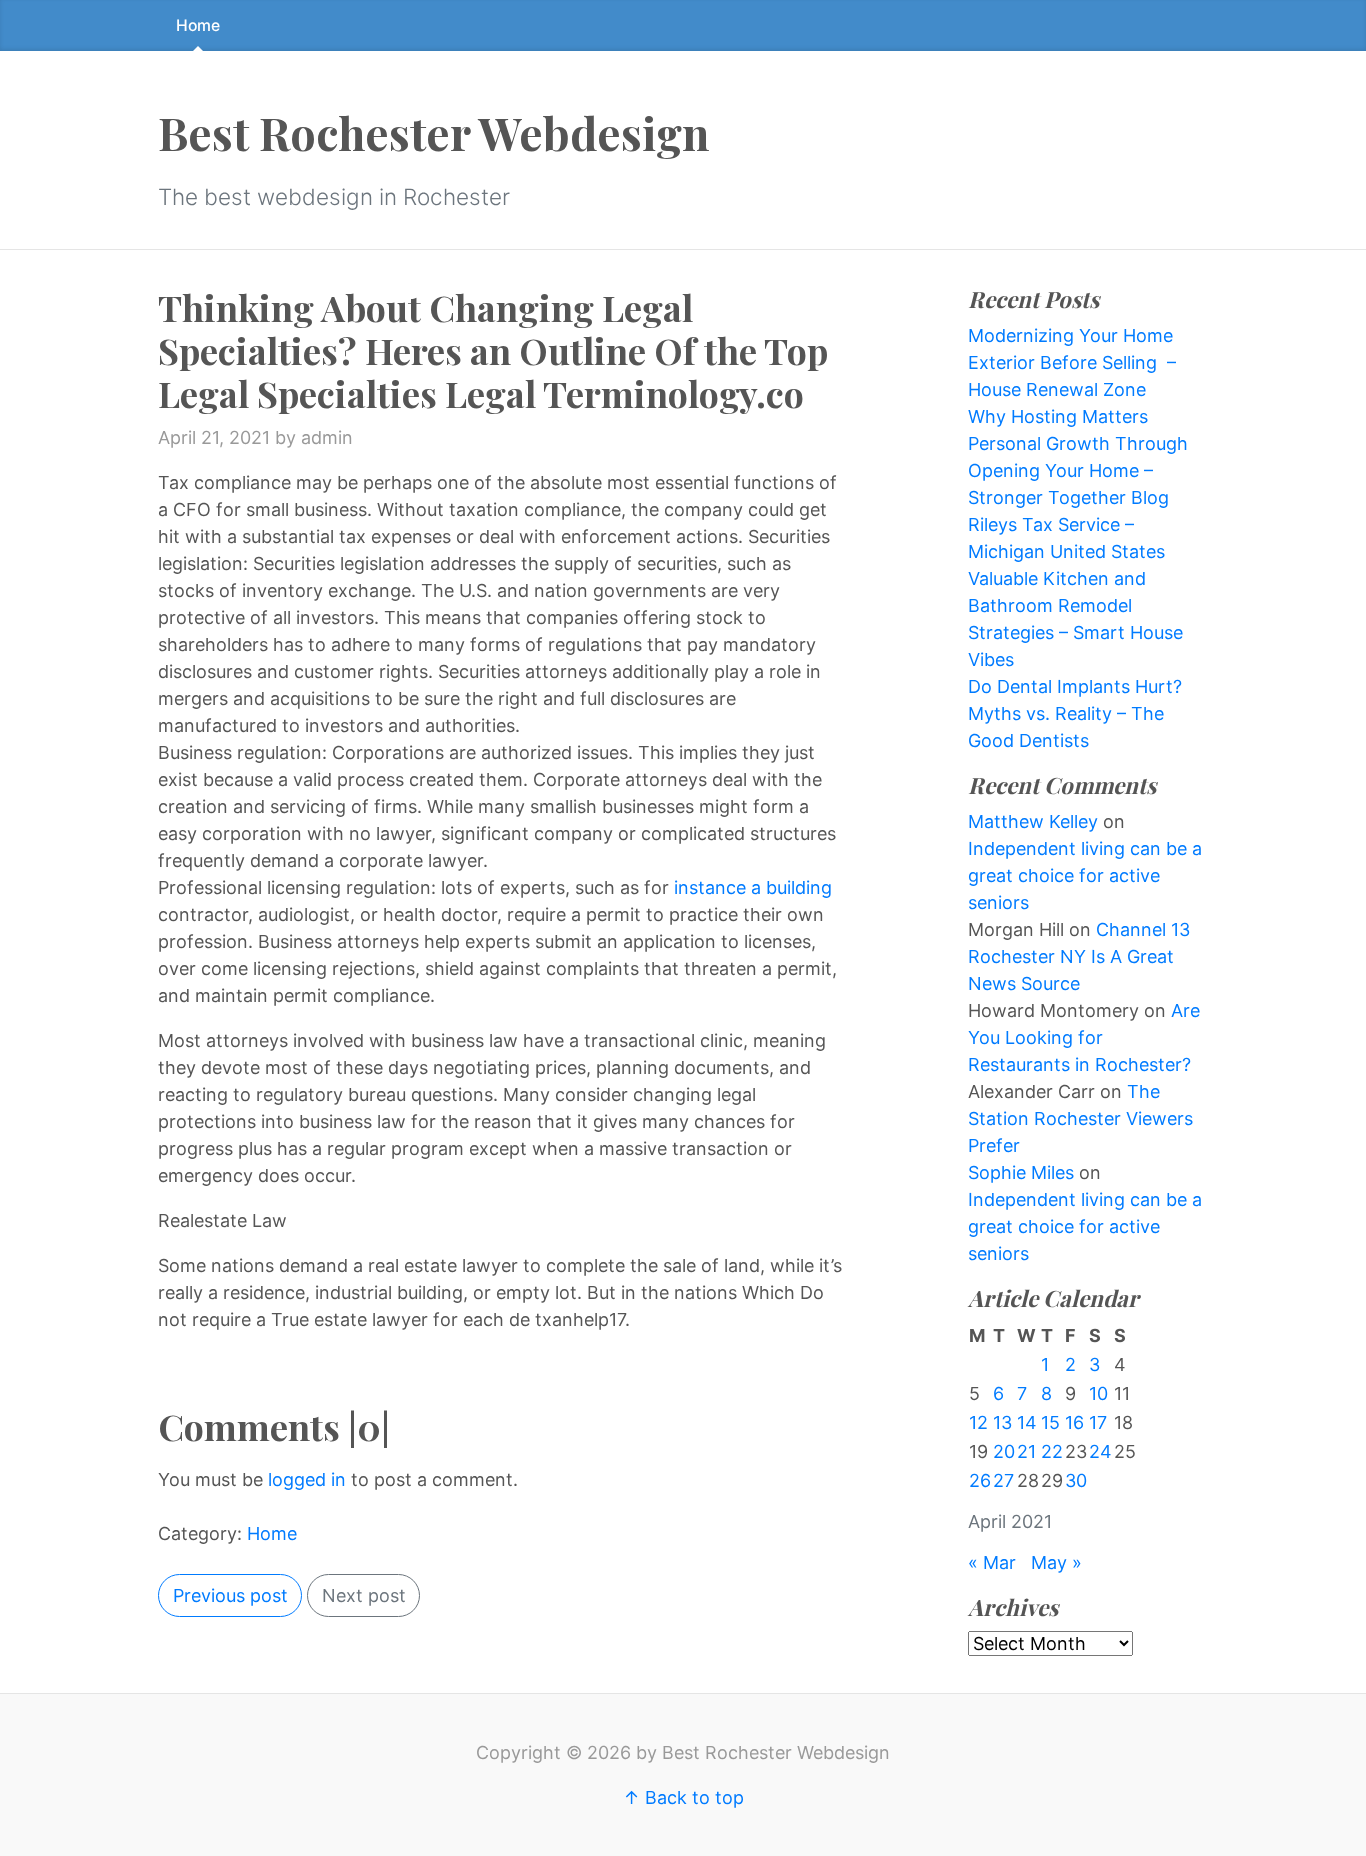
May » (1056, 1562)
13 (1002, 1422)
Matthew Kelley (1033, 821)
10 (1098, 1393)
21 (1026, 1451)
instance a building (753, 887)
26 (980, 1480)
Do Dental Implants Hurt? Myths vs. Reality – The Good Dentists (1075, 713)
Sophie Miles (1021, 1172)
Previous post (230, 1595)
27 (1003, 1480)
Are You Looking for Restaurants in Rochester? (1084, 1037)
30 (1076, 1480)
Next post (364, 1595)
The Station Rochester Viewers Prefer (1080, 1118)
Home (198, 25)
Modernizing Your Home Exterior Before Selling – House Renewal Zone (1072, 362)
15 (1050, 1422)
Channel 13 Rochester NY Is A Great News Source (1079, 956)
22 (1052, 1451)
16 (1074, 1422)
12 (978, 1422)
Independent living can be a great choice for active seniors (1085, 875)
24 (1100, 1451)
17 (1098, 1422)
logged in (307, 1479)
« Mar (992, 1562)
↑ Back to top (683, 1797)
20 (1004, 1451)
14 (1027, 1422)
